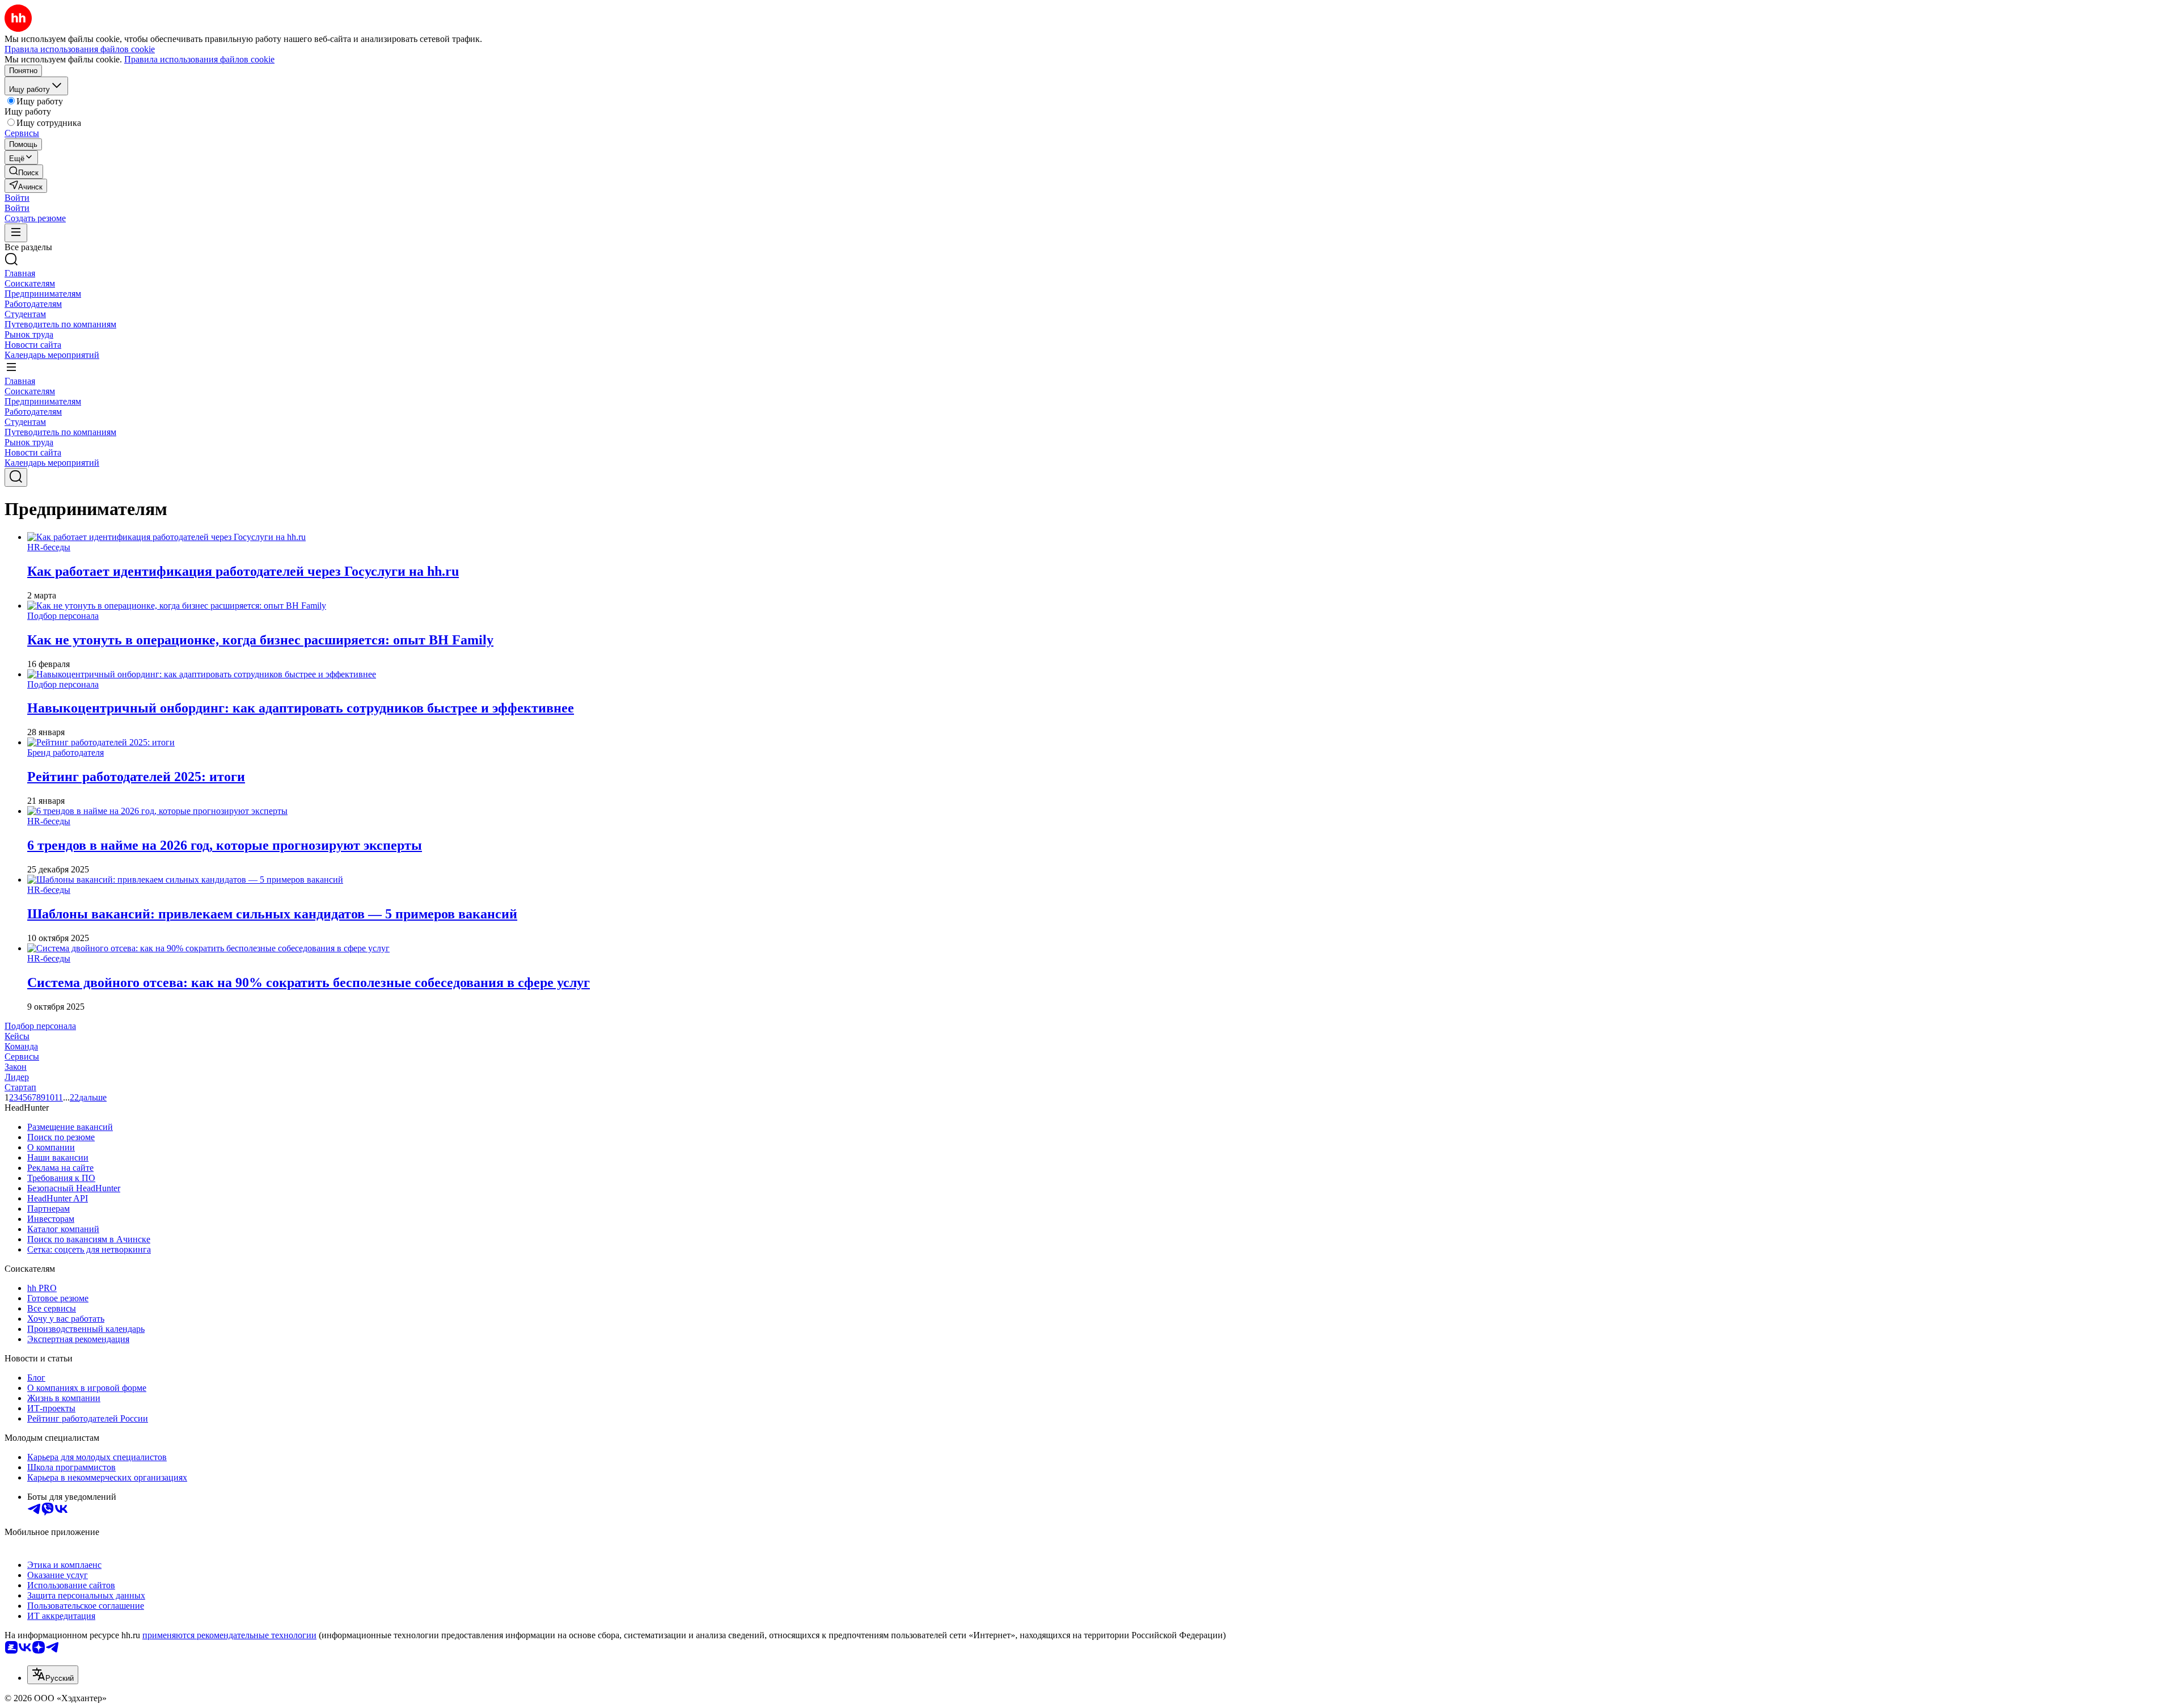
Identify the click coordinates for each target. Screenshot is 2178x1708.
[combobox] (53, 1675)
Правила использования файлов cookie (199, 59)
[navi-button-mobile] (16, 233)
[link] (24, 172)
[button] (17, 198)
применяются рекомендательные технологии (229, 1635)
